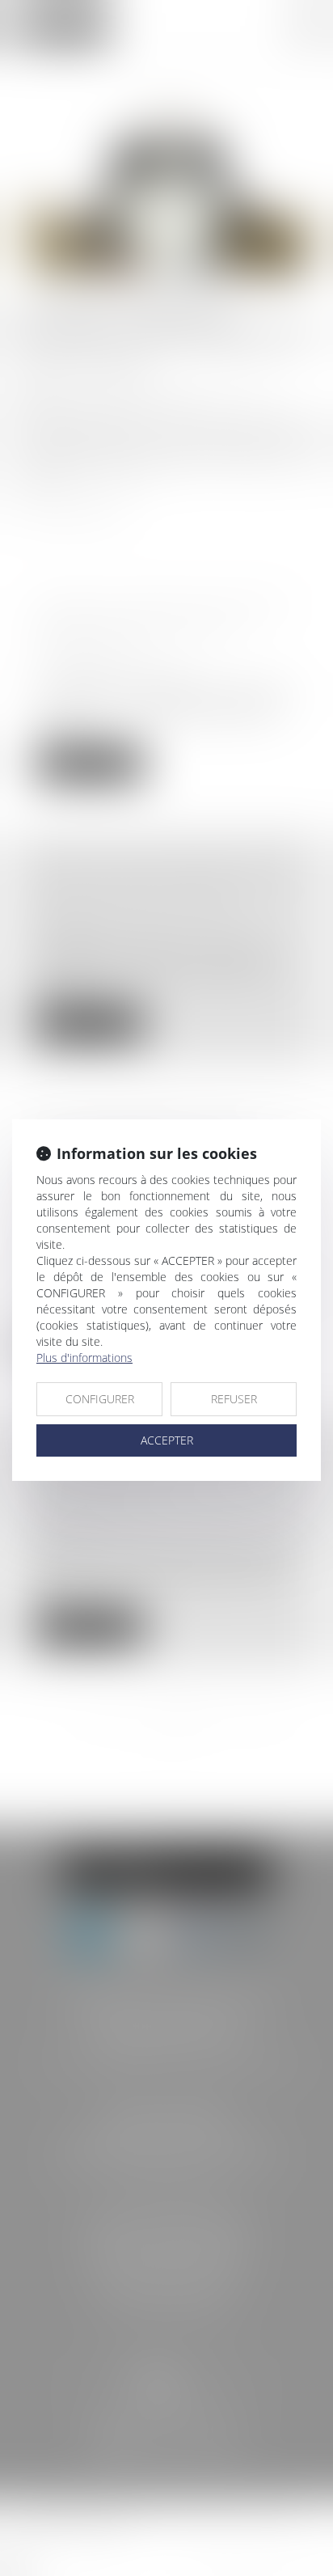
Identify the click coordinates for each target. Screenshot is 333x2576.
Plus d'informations (84, 1358)
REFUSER (234, 1399)
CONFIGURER (100, 1399)
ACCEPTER (167, 1440)
